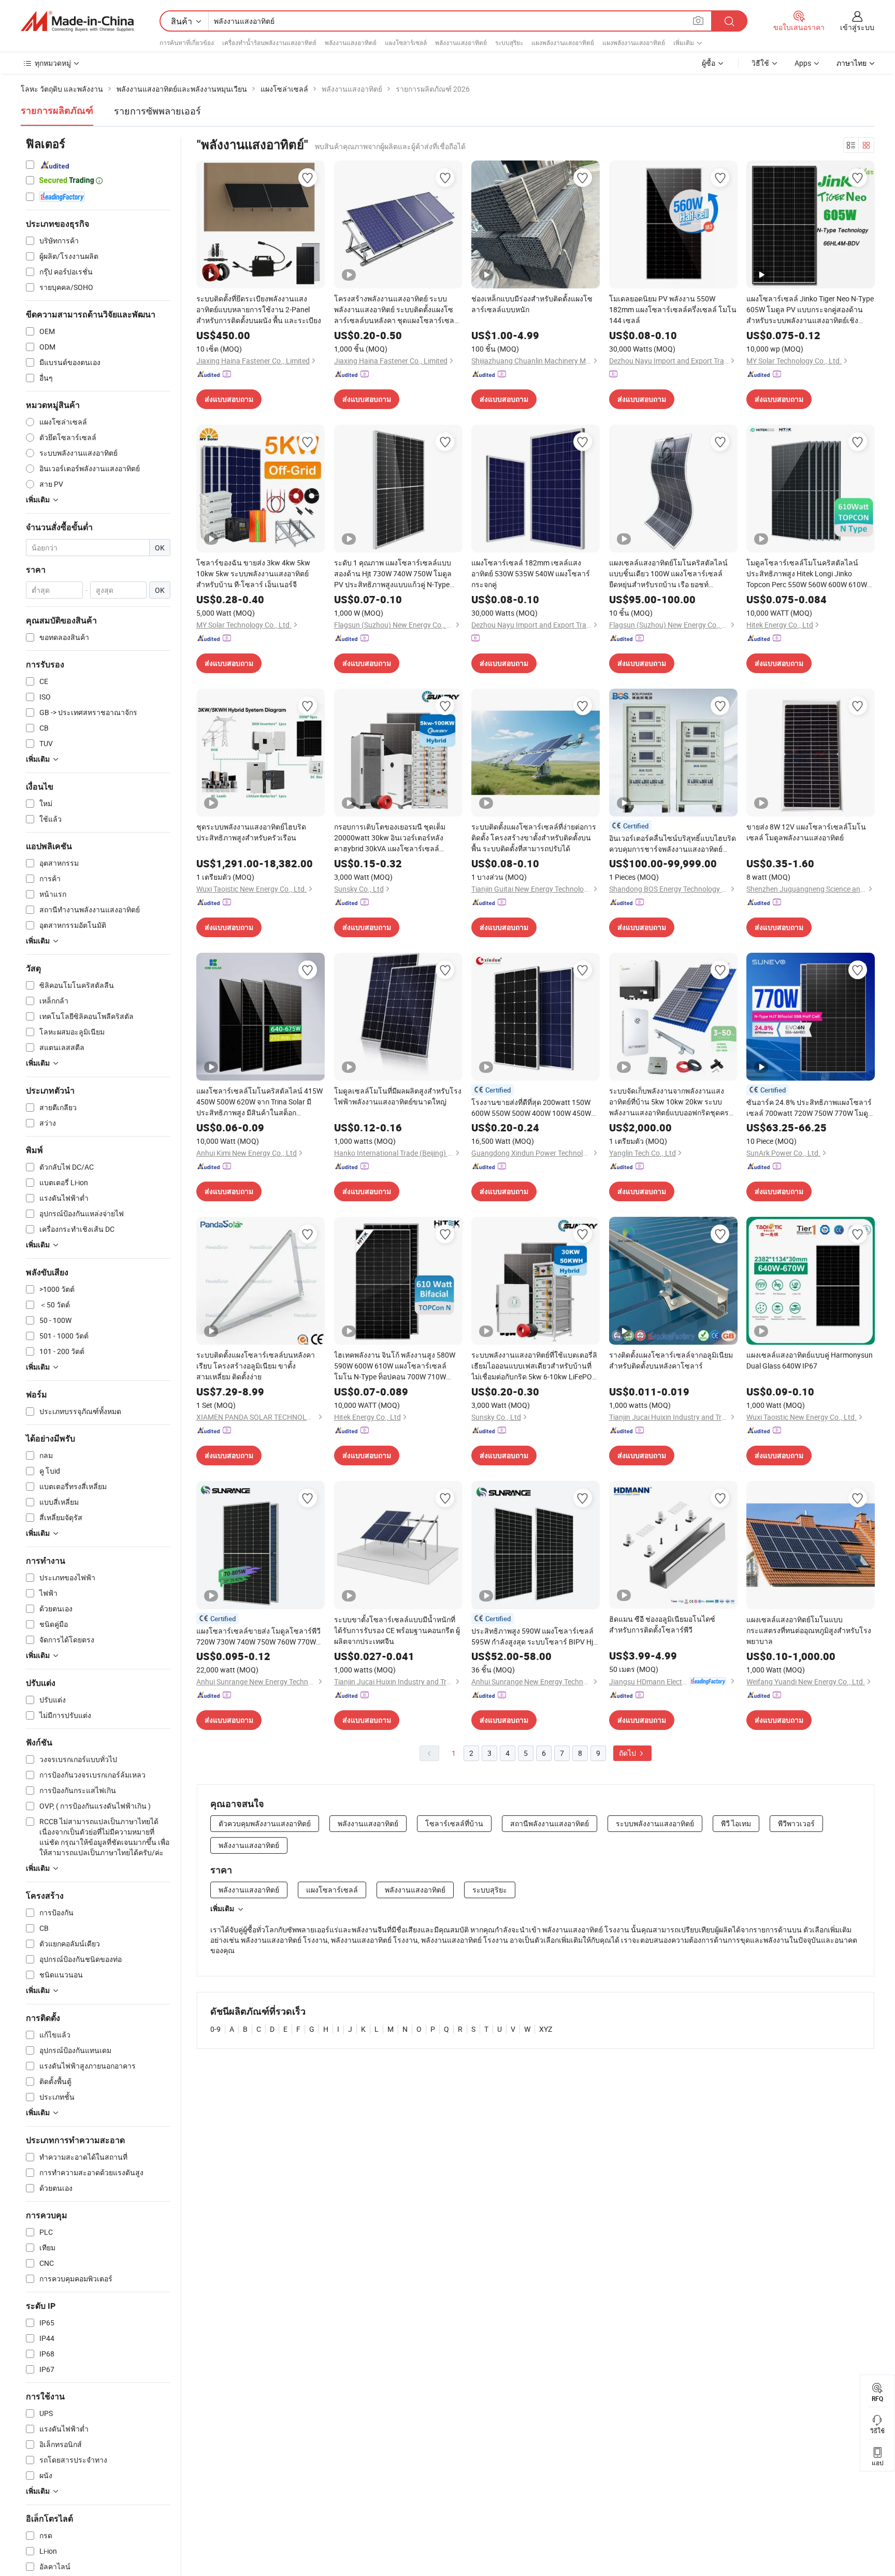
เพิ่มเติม (222, 1909)
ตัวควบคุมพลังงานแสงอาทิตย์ (265, 1823)
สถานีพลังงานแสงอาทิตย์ (550, 1823)
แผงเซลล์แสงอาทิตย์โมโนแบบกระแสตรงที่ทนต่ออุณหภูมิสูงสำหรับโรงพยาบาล (809, 1630)
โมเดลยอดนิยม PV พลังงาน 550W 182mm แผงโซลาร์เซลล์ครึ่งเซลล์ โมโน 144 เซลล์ (673, 309)
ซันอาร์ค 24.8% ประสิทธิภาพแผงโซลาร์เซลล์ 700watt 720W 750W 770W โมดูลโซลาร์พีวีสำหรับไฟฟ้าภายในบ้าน (810, 1108)
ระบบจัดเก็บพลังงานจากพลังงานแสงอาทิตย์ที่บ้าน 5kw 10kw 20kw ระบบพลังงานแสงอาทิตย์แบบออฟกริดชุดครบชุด (671, 1102)
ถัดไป (628, 1753)
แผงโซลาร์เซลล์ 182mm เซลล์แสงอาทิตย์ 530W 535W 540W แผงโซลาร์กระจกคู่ (531, 573)
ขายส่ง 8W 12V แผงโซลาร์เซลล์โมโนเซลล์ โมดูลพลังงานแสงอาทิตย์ (806, 832)
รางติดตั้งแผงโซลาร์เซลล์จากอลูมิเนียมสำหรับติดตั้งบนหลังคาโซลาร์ (671, 1360)
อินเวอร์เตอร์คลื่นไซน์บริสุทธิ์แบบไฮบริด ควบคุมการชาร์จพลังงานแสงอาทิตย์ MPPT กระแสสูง (673, 844)
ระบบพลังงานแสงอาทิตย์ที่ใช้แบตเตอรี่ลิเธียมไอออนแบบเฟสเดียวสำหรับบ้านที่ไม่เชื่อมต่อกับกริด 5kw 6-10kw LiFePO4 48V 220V (534, 1366)
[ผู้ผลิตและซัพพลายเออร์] (77, 21)
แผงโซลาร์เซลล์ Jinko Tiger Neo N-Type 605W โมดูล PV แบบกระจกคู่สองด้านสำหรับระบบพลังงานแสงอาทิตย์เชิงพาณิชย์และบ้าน (810, 310)
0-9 (215, 2029)
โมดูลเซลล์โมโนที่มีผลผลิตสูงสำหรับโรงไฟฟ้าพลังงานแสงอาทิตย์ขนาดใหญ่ (398, 1096)
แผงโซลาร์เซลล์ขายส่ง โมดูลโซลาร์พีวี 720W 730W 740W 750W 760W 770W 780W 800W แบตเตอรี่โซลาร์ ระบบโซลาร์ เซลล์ (258, 1636)
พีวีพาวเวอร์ (796, 1823)
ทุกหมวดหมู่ (53, 63)
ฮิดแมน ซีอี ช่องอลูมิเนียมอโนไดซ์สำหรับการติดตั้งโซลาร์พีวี (662, 1624)
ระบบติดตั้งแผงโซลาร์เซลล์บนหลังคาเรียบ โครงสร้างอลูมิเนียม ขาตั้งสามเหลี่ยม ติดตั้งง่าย (256, 1366)
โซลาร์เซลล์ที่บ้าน (454, 1823)
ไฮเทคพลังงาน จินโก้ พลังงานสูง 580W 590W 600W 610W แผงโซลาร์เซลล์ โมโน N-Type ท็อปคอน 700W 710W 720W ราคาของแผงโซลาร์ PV (395, 1366)
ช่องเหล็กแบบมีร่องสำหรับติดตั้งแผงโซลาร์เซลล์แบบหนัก (532, 304)
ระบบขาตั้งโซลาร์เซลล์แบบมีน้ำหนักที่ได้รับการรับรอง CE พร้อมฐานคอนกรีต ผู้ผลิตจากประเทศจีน (397, 1630)
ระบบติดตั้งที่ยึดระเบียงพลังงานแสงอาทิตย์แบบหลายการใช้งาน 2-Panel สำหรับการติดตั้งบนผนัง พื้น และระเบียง (259, 309)
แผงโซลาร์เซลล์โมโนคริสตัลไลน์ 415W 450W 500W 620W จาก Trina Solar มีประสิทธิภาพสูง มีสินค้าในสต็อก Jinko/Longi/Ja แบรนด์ (259, 1102)
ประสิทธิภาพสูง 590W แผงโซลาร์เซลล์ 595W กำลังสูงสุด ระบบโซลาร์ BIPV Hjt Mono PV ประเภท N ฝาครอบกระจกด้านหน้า (534, 1636)
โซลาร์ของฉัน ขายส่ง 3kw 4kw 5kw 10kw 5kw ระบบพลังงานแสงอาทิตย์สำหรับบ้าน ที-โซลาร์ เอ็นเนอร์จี (253, 573)
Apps (803, 63)
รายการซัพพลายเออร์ (157, 111)
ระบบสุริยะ (509, 42)
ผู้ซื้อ (709, 63)
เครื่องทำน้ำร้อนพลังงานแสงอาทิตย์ (269, 42)
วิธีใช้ (760, 63)
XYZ (546, 2029)
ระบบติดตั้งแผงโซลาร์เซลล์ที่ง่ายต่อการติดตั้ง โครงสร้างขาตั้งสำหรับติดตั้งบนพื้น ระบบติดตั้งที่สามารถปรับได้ (534, 838)
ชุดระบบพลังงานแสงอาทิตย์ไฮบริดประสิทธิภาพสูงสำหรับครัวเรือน (251, 832)
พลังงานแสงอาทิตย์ (351, 42)
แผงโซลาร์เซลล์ (406, 42)
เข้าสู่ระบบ (857, 27)
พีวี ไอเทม (736, 1823)
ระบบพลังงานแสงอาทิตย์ (655, 1823)
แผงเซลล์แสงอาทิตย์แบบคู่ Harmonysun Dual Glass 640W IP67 (810, 1360)
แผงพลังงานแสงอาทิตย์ (563, 42)
